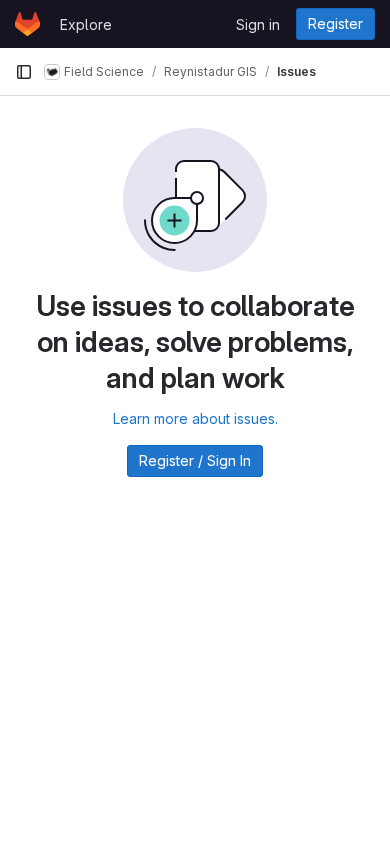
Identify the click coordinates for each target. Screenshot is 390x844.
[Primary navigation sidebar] (24, 72)
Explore (86, 24)
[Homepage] (27, 24)
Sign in (258, 24)
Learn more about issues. (195, 418)
